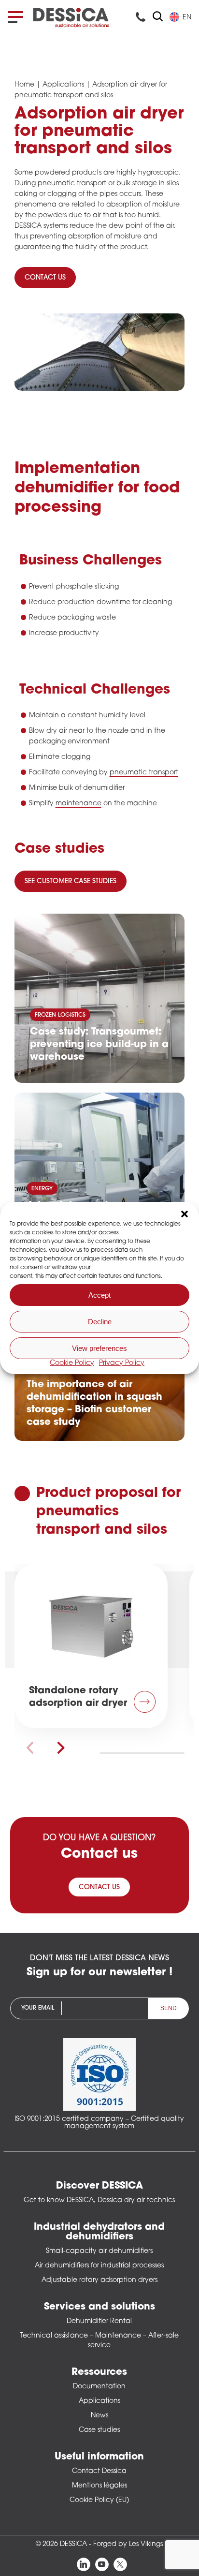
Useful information (99, 2457)
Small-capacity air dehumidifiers (99, 2251)
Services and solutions (99, 2307)
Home (24, 85)
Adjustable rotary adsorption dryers (99, 2280)
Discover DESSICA (99, 2186)
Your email (38, 2008)
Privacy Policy (122, 1363)
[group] (91, 1646)
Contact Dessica (99, 2471)
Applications (63, 85)
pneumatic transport (144, 773)
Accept (99, 1295)
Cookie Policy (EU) (99, 2500)
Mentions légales (99, 2486)
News (99, 2416)
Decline (100, 1322)
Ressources (99, 2372)
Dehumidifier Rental (99, 2321)
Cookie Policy (72, 1363)
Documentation (99, 2387)
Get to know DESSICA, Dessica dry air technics (99, 2200)
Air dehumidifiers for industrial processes (99, 2266)
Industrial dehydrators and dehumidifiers (99, 2232)
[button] (185, 1214)
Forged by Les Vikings (128, 2544)
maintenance (78, 804)
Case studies (99, 2430)
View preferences (99, 1348)
